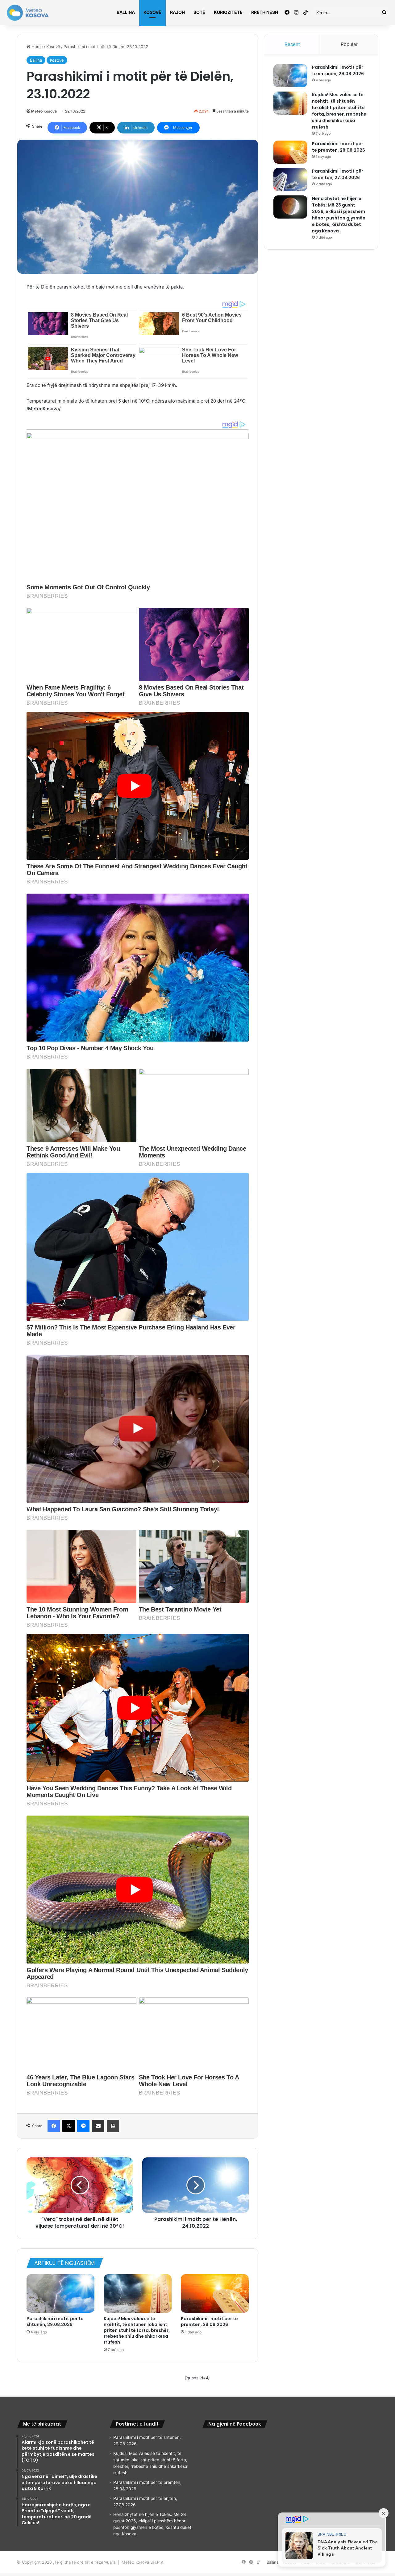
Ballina (126, 12)
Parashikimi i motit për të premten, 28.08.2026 (209, 2322)
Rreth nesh (265, 12)
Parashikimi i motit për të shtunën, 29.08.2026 (55, 2322)
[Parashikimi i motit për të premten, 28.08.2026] (215, 2293)
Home (37, 47)
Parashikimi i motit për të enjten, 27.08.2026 (338, 174)
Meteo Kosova (44, 111)
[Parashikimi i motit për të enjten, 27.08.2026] (290, 180)
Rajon (177, 12)
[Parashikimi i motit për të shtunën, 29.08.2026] (60, 2293)
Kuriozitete (228, 12)
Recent (292, 44)
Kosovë (152, 12)
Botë (199, 12)
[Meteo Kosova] (28, 13)
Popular (349, 44)
